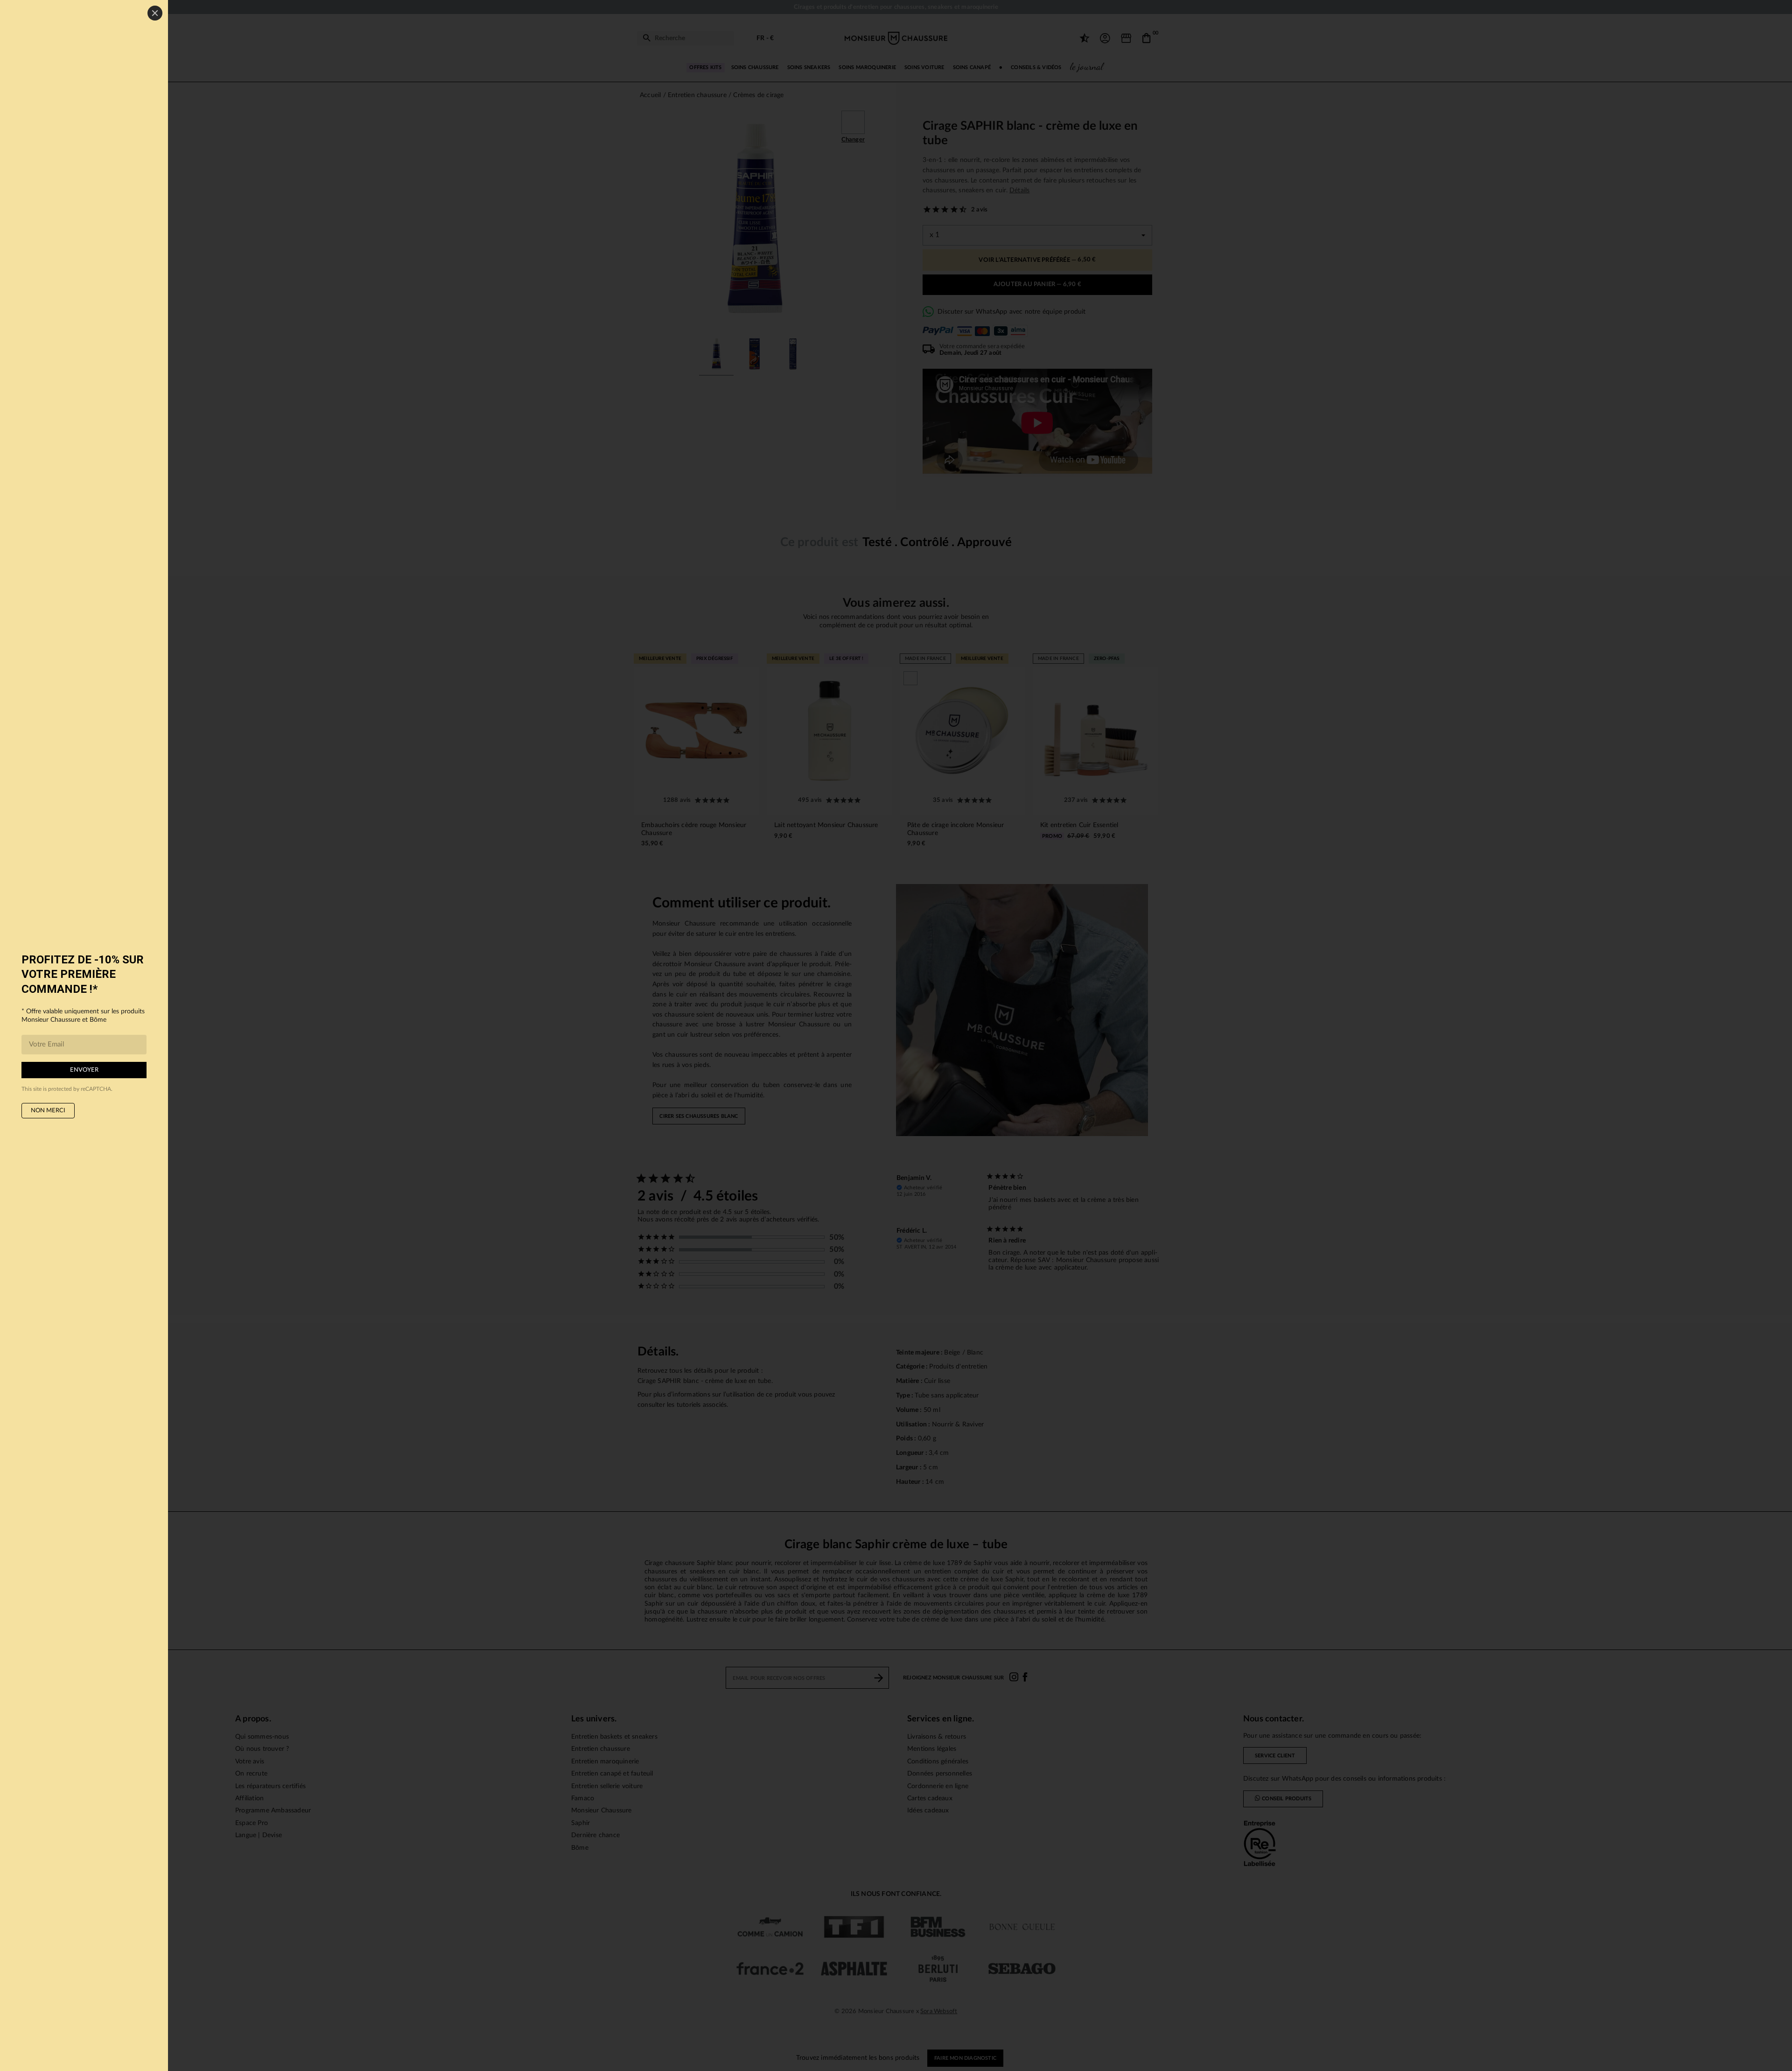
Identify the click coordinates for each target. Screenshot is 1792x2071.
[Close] (155, 13)
